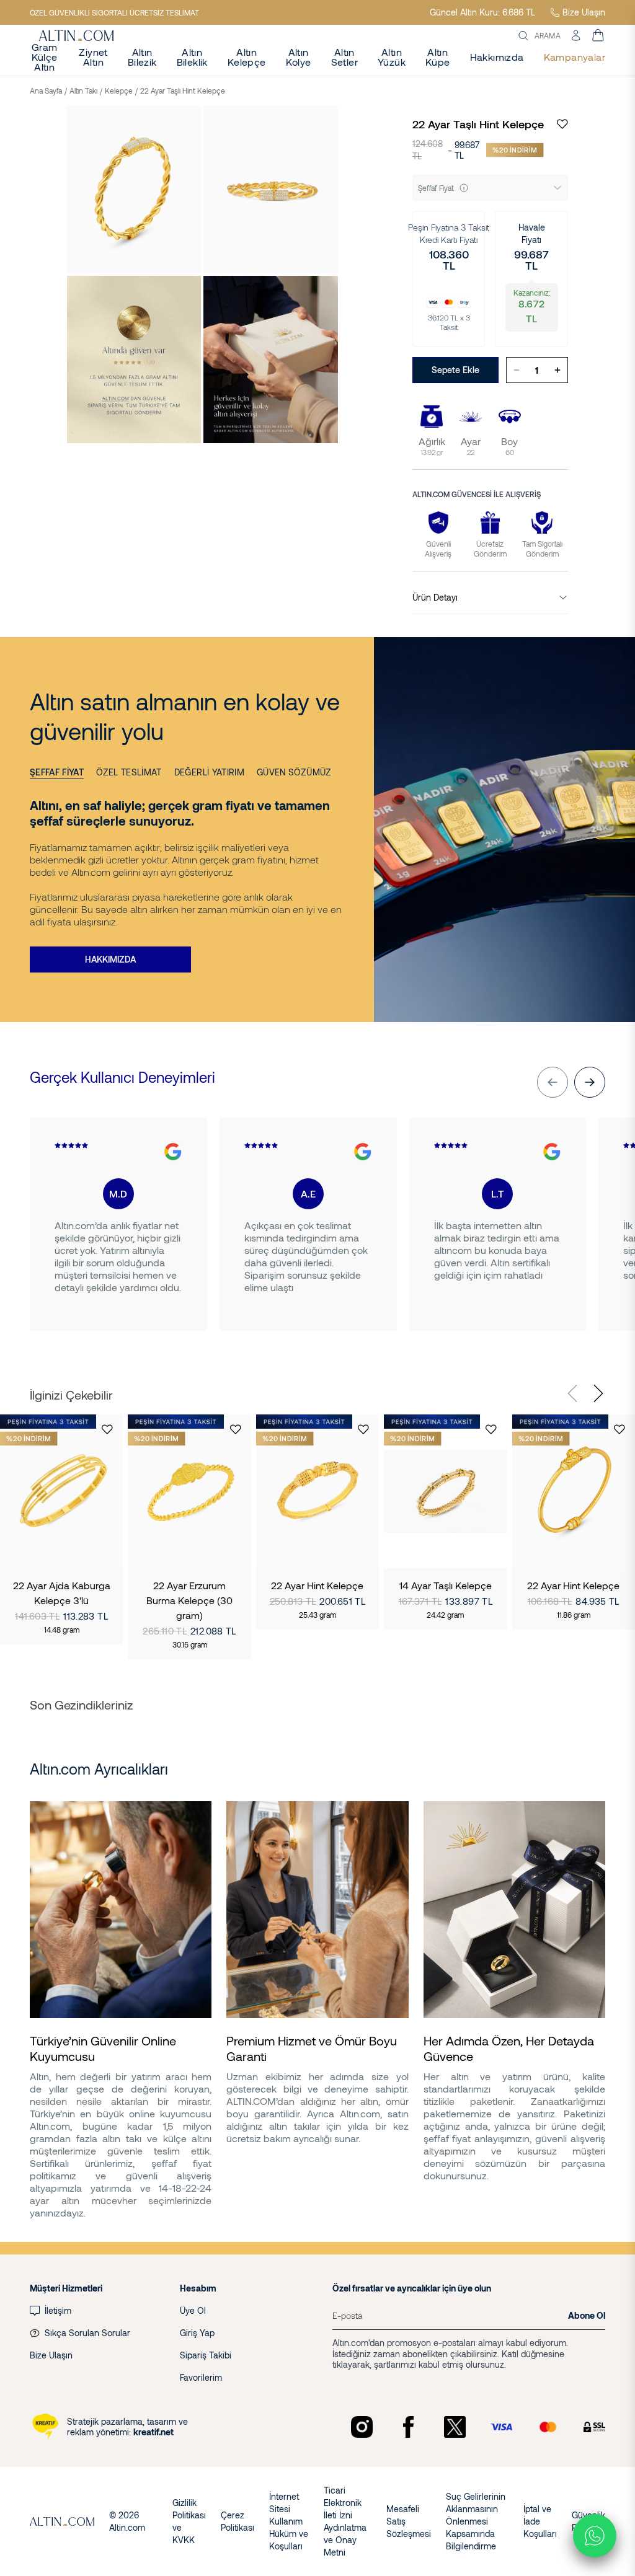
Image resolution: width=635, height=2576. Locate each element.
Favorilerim (201, 2377)
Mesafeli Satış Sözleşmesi (409, 2521)
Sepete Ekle (455, 370)
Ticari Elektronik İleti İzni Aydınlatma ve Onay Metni (345, 2521)
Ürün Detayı (435, 597)
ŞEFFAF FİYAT (57, 772)
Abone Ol (587, 2315)
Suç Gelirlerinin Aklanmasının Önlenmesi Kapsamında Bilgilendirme (476, 2521)
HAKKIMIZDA (110, 959)
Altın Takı (83, 90)
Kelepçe (119, 90)
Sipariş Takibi (206, 2355)
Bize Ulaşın (584, 12)
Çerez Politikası (238, 2521)
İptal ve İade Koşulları (540, 2521)
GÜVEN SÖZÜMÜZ (294, 772)
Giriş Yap (197, 2333)
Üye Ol (193, 2310)
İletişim (58, 2310)
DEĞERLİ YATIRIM (209, 772)
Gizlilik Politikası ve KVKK (189, 2521)
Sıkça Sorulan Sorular (87, 2333)
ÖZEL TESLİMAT (129, 772)
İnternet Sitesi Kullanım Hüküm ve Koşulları (289, 2521)
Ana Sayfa (46, 90)
